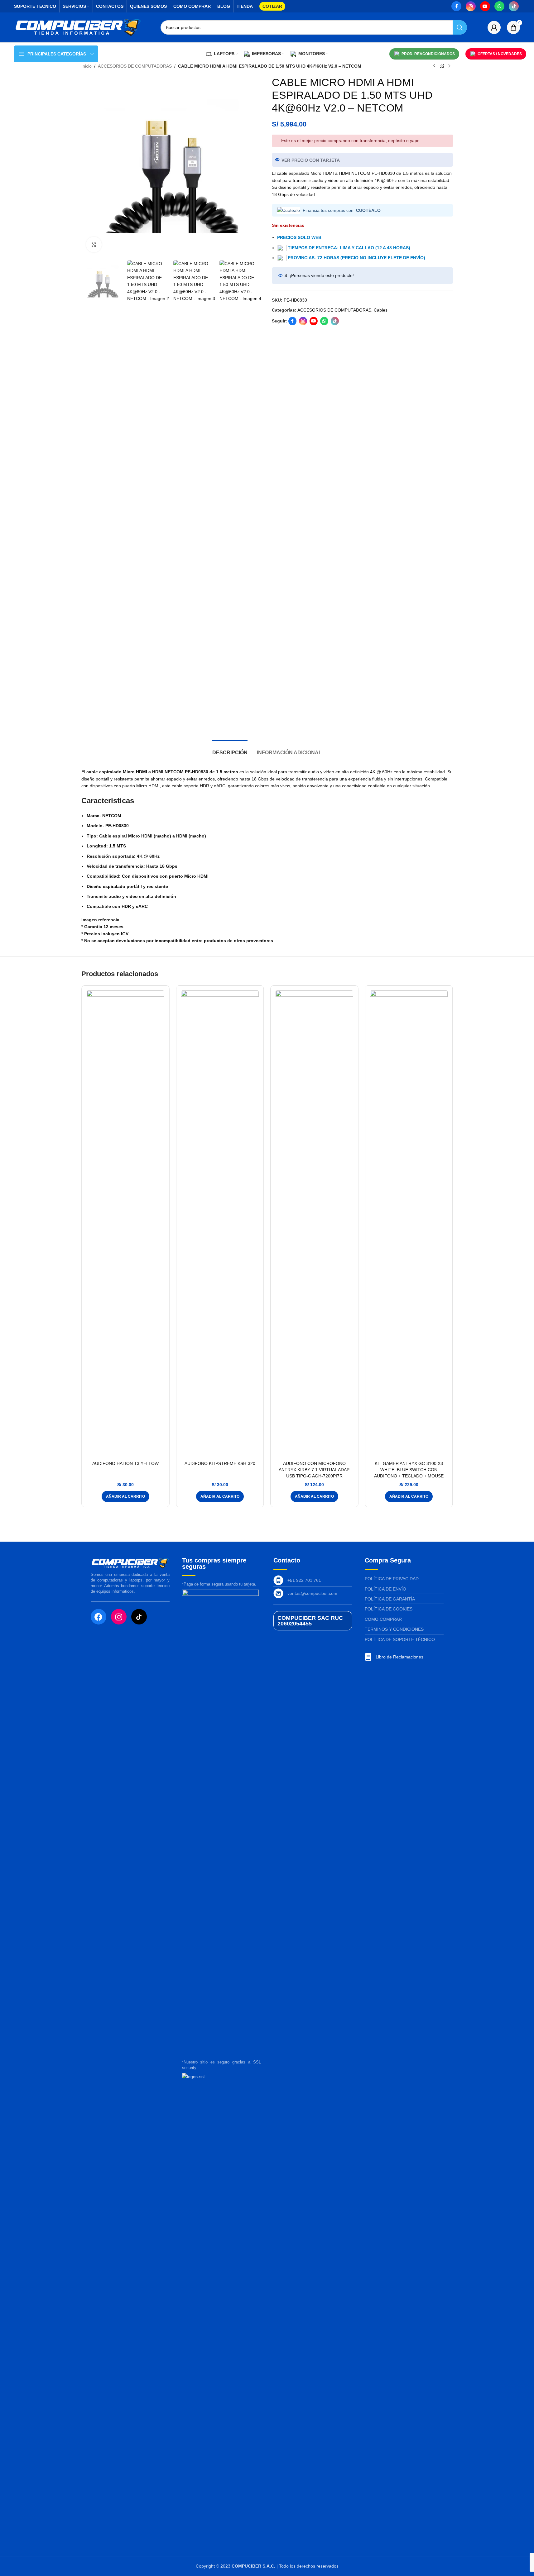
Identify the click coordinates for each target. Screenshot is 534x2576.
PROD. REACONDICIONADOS (428, 54)
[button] (125, 1496)
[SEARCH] (460, 27)
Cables (381, 310)
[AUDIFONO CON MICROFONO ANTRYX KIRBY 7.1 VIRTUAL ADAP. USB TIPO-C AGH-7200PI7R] (314, 1224)
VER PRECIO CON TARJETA (311, 160)
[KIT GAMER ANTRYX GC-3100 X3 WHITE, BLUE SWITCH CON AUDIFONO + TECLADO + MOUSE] (409, 1224)
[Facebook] (99, 1617)
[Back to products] (442, 66)
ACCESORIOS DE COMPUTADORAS (135, 66)
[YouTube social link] (485, 6)
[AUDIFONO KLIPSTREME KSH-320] (220, 1224)
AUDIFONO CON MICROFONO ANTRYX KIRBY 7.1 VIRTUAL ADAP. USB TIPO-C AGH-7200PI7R (314, 1469)
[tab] (230, 749)
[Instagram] (119, 1617)
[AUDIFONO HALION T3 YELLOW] (125, 1224)
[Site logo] (78, 27)
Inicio (87, 66)
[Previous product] (434, 66)
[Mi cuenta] (494, 27)
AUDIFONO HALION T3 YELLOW (125, 1463)
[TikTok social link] (514, 6)
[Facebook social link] (456, 6)
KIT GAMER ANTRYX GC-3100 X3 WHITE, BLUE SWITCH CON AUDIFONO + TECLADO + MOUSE (409, 1469)
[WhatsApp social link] (499, 6)
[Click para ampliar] (94, 245)
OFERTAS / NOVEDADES (500, 54)
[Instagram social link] (471, 6)
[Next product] (449, 66)
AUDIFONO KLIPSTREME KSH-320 (220, 1463)
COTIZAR (272, 6)
